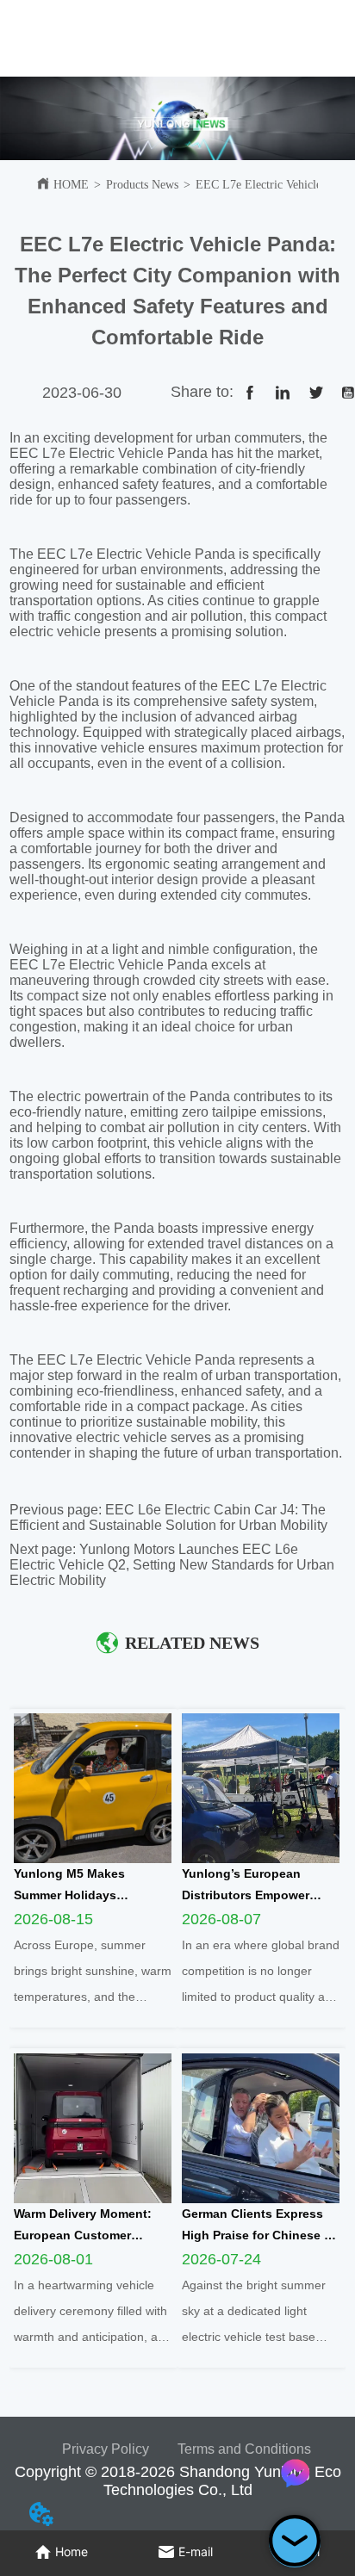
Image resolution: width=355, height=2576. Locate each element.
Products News (142, 185)
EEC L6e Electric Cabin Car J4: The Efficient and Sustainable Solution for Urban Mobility (168, 1517)
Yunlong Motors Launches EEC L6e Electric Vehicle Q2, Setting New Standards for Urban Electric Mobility (172, 1565)
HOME (71, 185)
